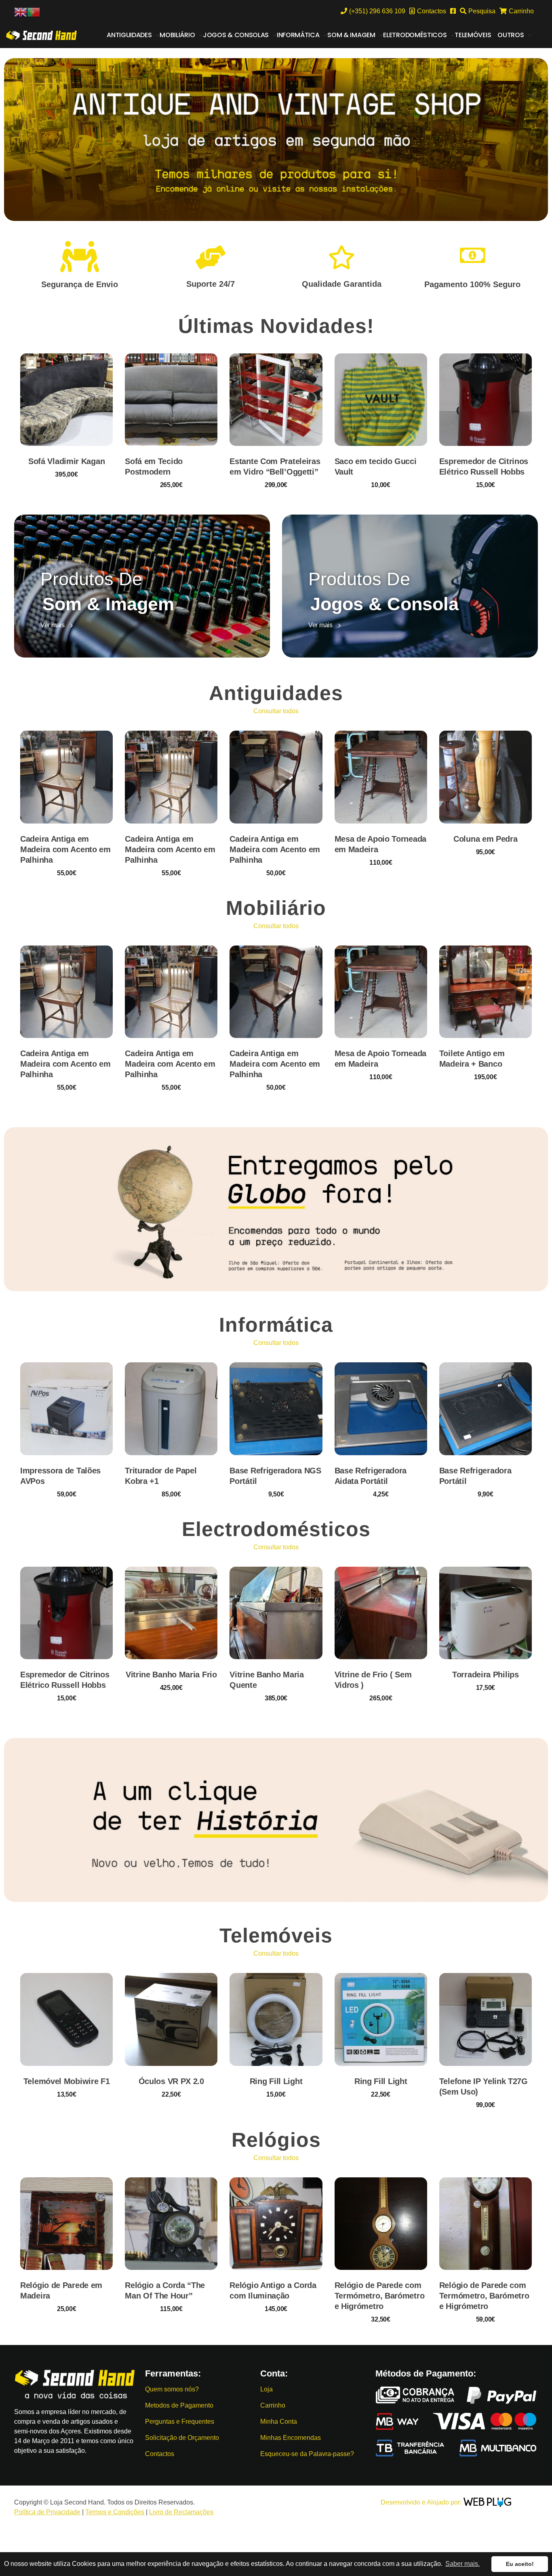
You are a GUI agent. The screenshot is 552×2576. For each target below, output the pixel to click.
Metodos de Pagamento (179, 2405)
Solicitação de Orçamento (182, 2438)
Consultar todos (276, 711)
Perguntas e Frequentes (180, 2422)
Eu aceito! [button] (520, 2564)
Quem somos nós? (172, 2389)
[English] (21, 12)
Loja (267, 2389)
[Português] (34, 12)
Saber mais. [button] (462, 2564)
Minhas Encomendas (291, 2438)
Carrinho (273, 2405)
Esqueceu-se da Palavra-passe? (307, 2454)
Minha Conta (279, 2422)
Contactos (160, 2454)
